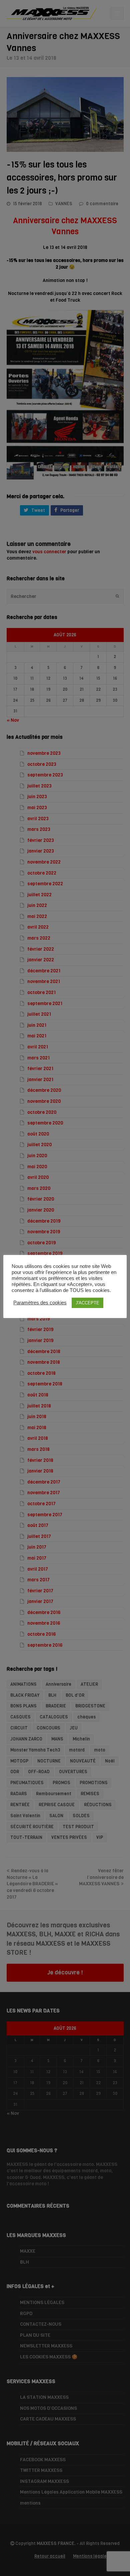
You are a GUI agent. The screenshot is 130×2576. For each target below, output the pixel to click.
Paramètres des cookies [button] (40, 1303)
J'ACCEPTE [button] (87, 1303)
